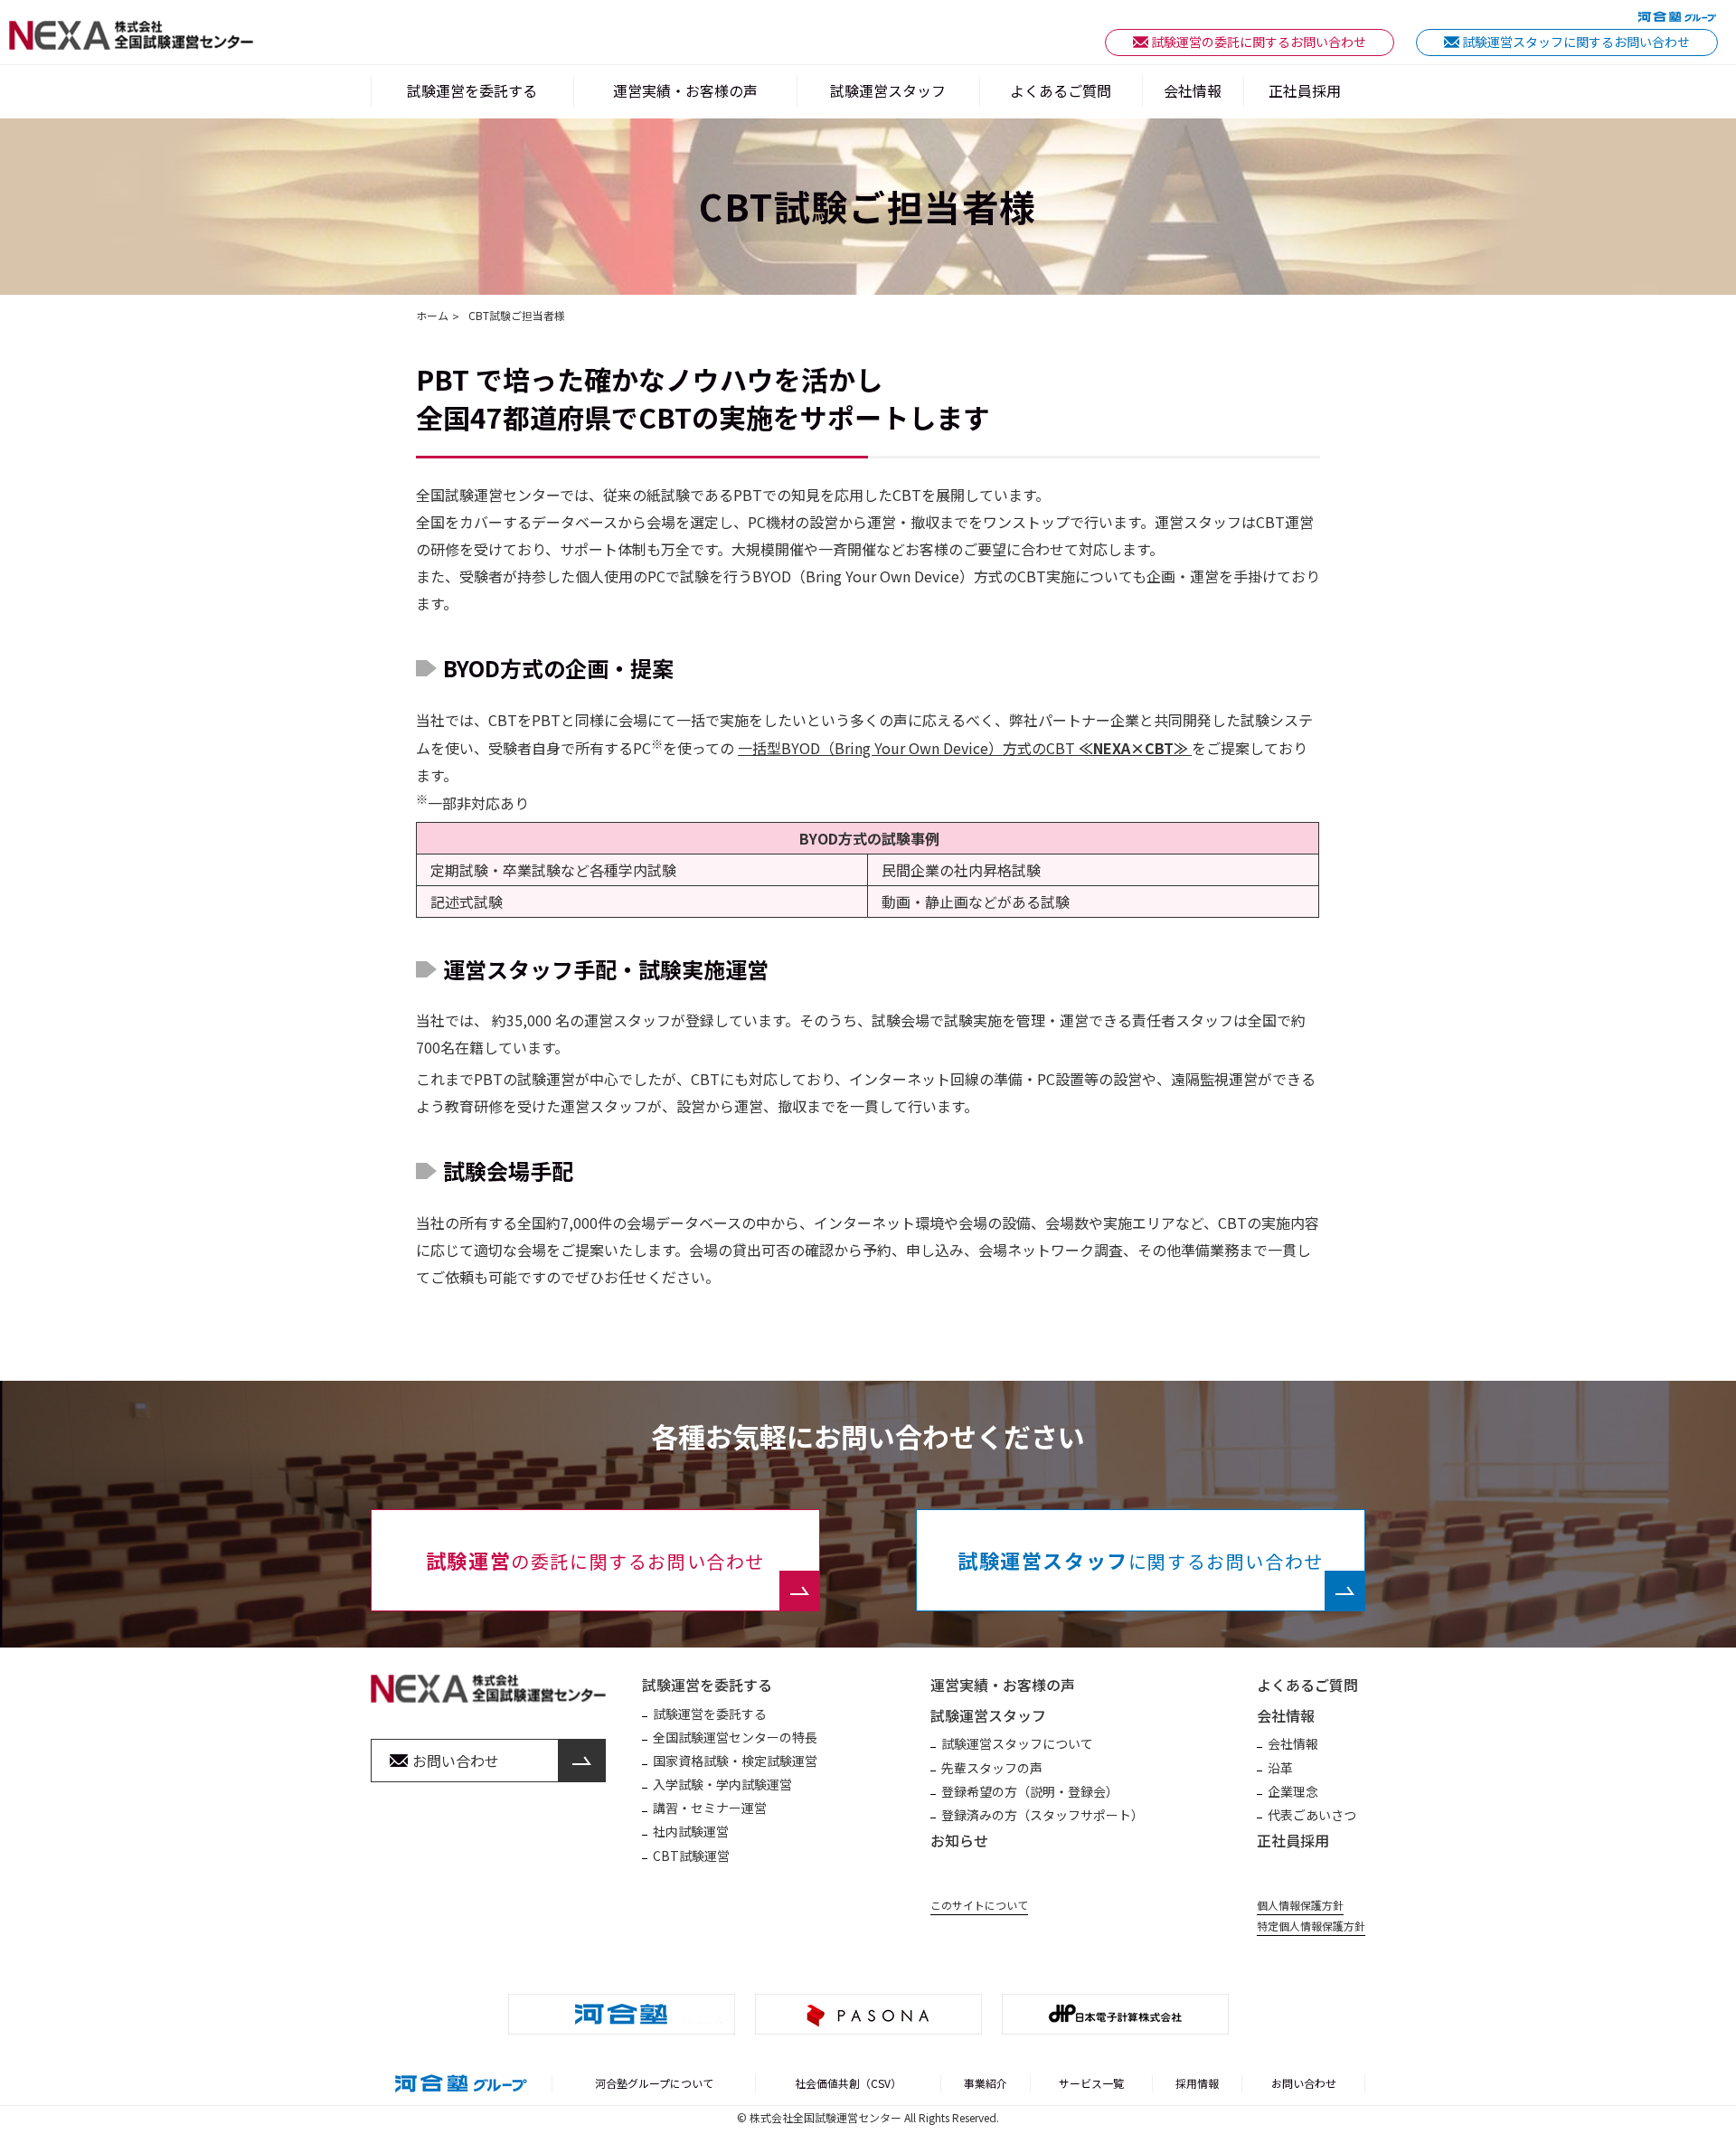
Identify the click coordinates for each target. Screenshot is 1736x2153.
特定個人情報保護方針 (1311, 1926)
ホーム (432, 316)
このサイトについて (979, 1905)
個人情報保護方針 (1300, 1905)
